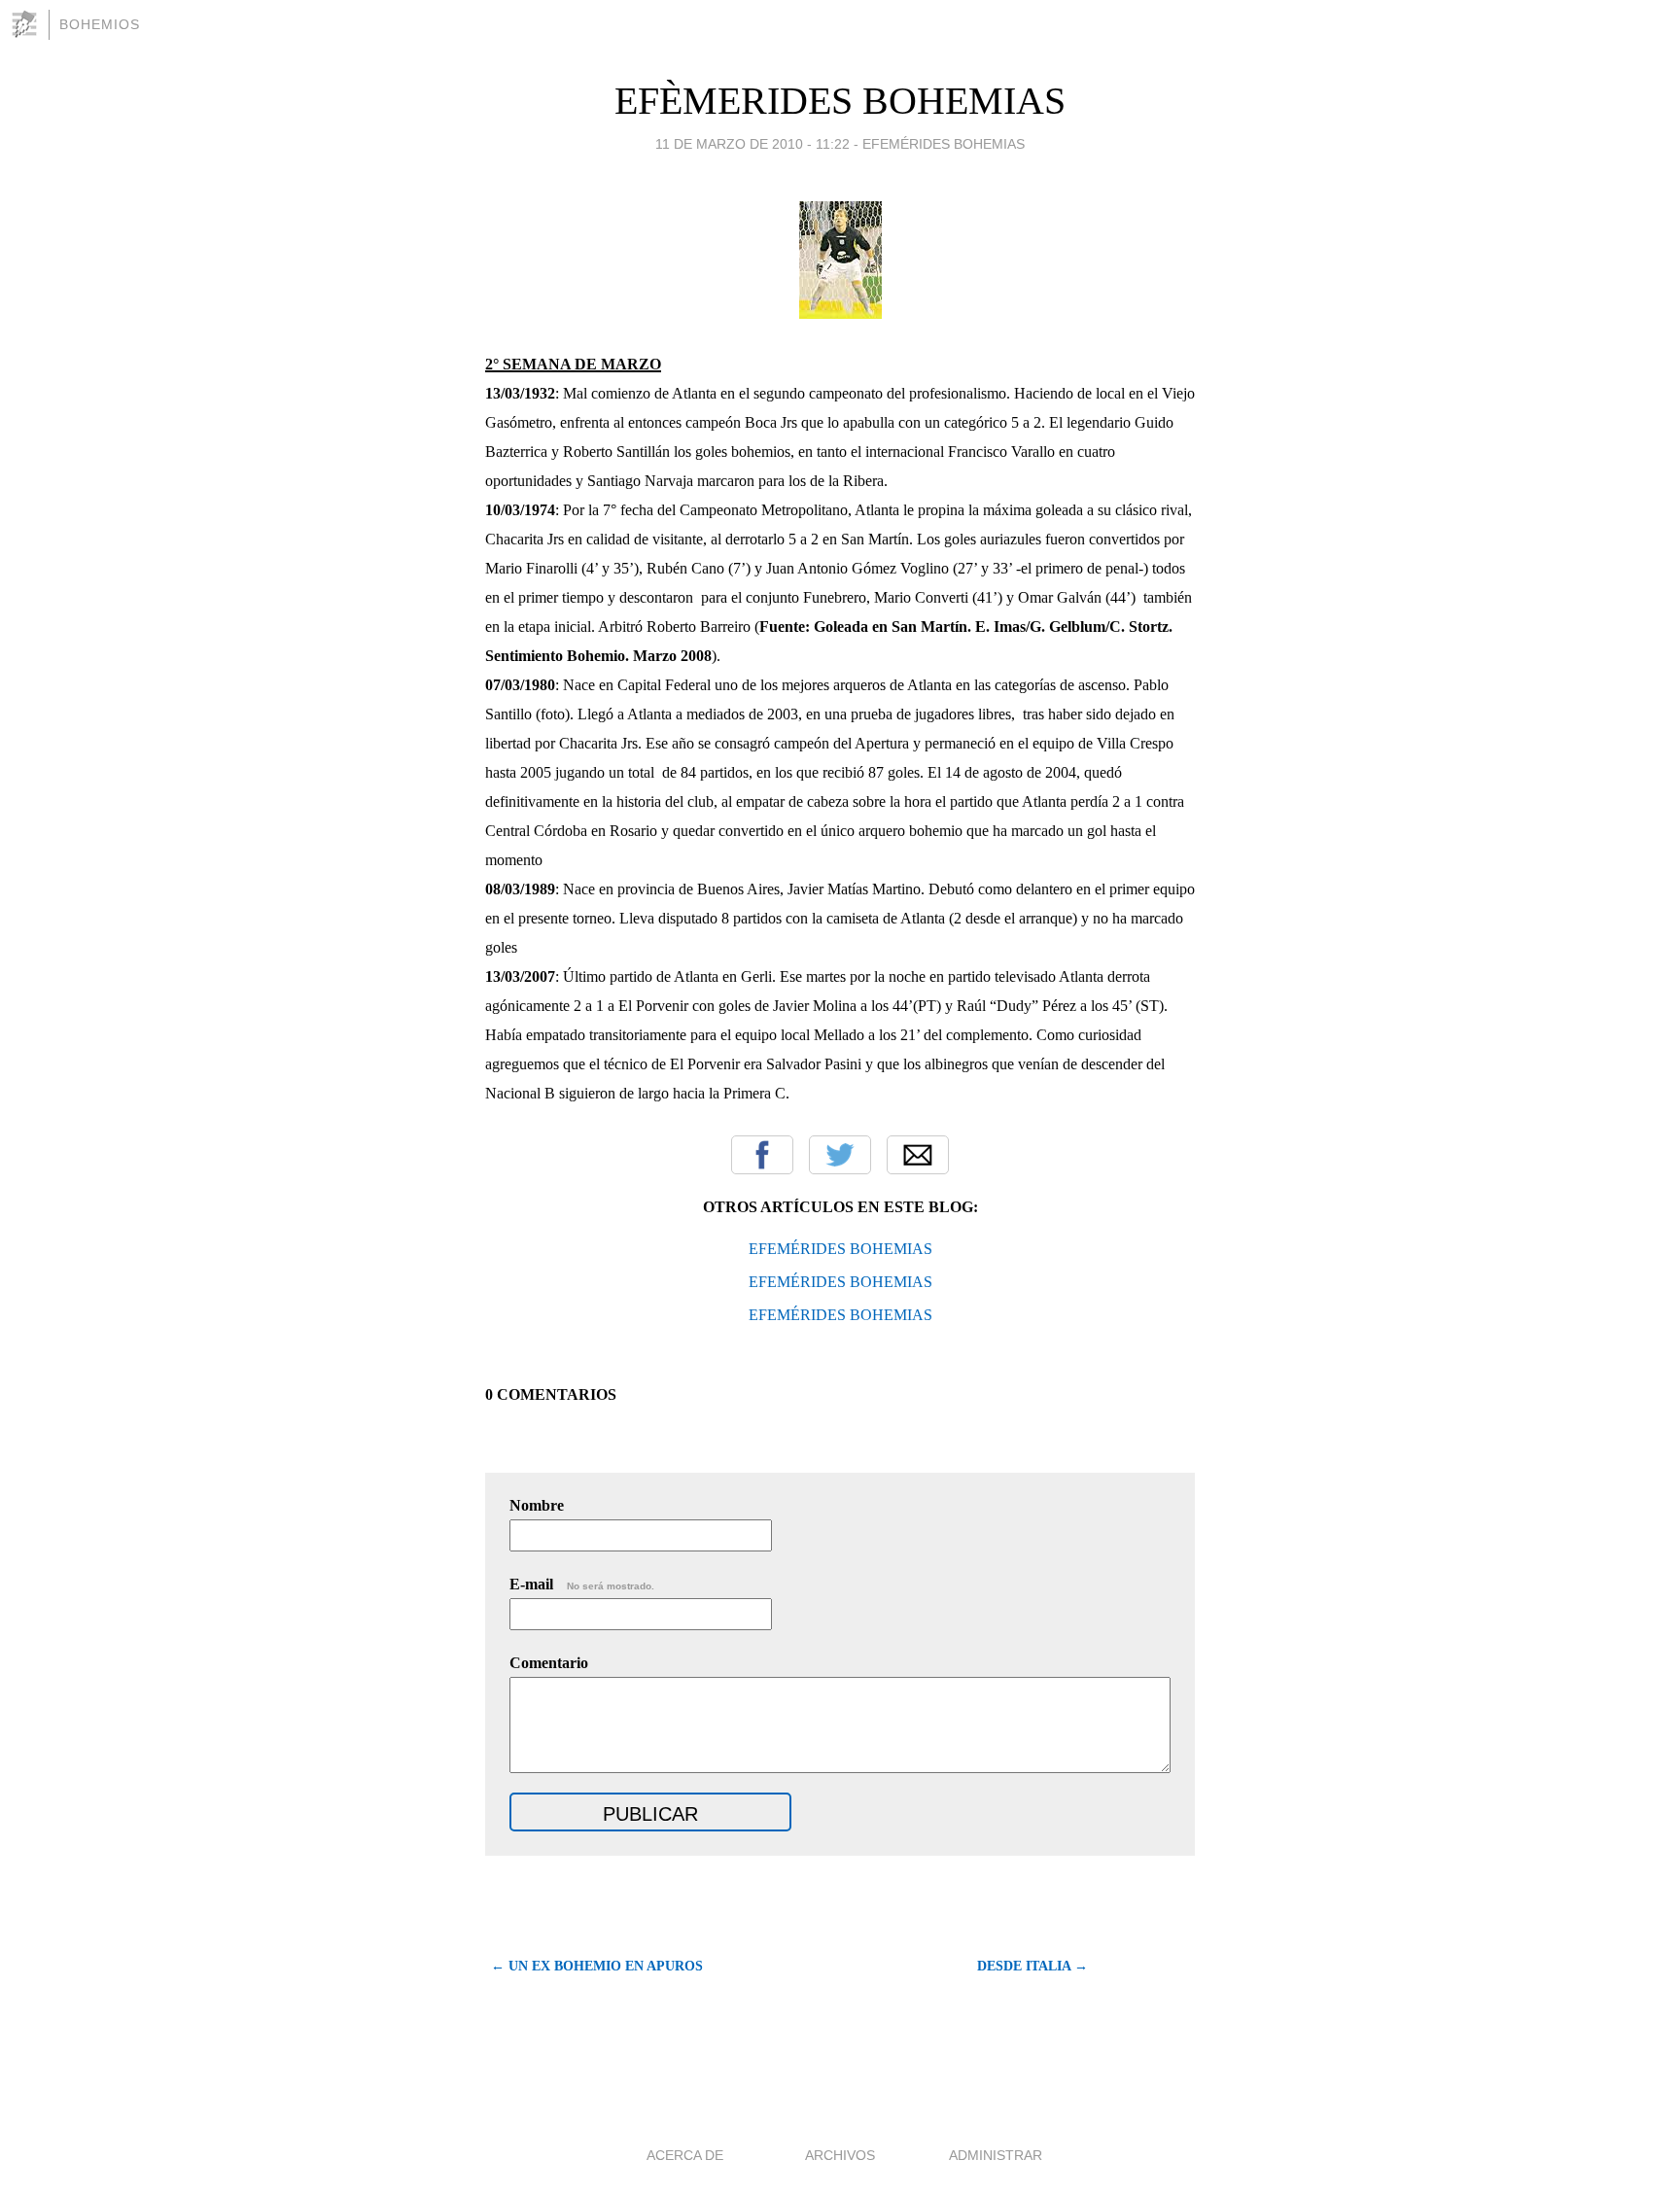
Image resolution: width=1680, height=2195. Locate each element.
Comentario (549, 1663)
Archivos (840, 2155)
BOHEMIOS (100, 24)
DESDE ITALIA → (1032, 1966)
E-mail (582, 1584)
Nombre (537, 1505)
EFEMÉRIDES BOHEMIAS (840, 1249)
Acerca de (685, 2155)
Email (918, 1155)
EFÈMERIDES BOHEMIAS (840, 101)
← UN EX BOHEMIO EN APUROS (597, 1966)
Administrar (996, 2155)
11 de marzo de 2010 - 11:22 (752, 144)
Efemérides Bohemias (944, 144)
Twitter (840, 1155)
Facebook (762, 1155)
